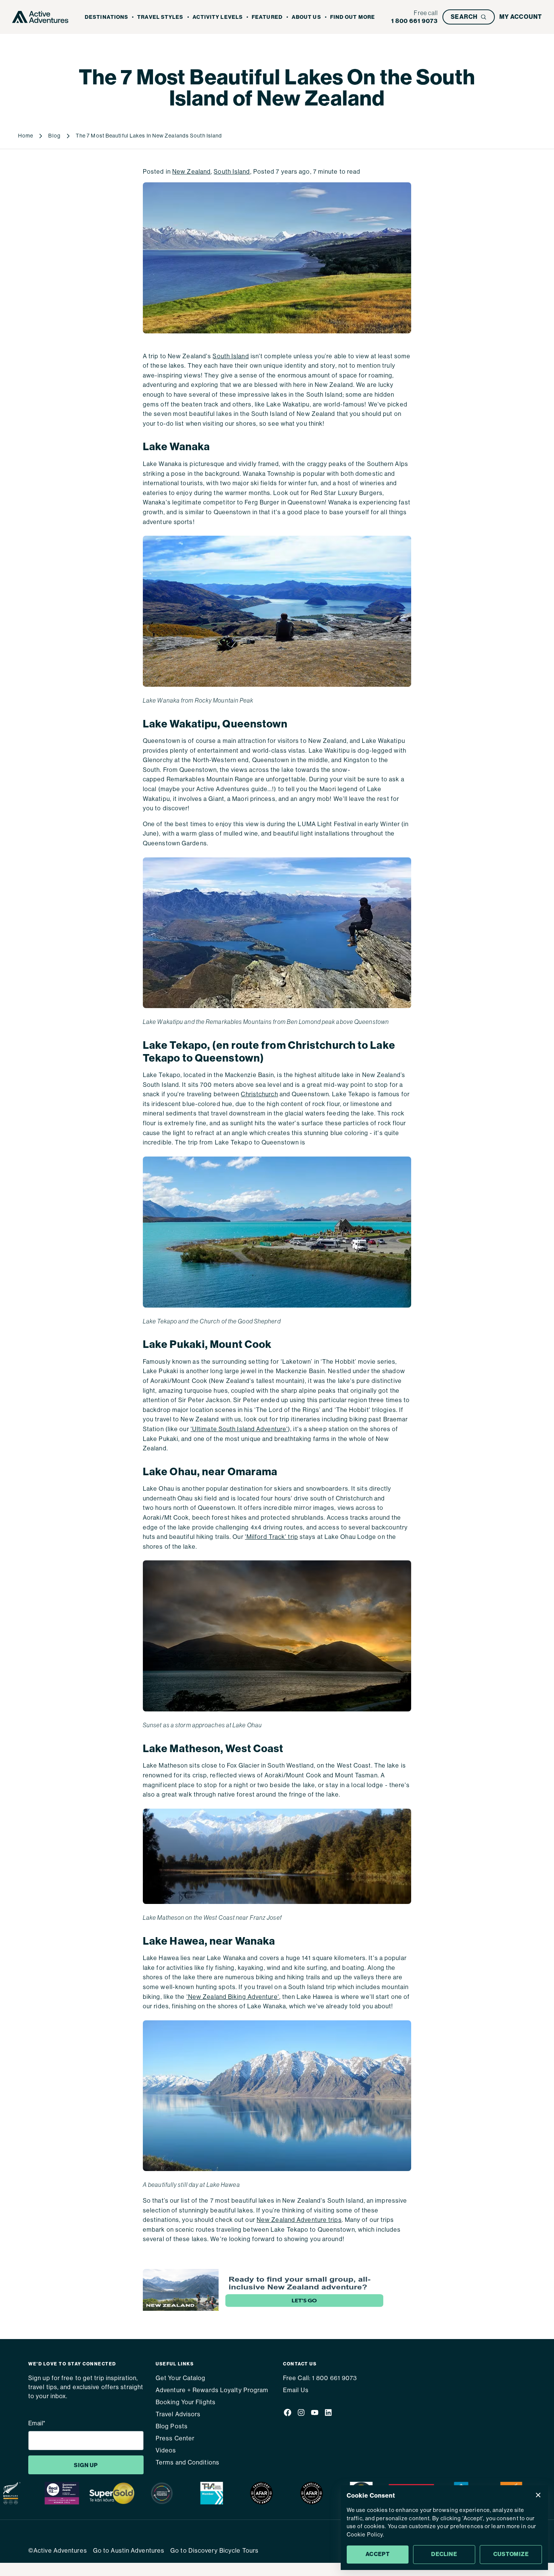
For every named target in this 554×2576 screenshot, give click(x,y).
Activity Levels (218, 17)
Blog (54, 136)
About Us (306, 17)
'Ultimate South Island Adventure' (239, 1429)
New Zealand (191, 172)
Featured (267, 17)
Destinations (106, 17)
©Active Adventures (58, 2551)
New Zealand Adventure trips (299, 2220)
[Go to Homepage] (40, 17)
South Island (232, 172)
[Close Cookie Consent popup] (538, 2495)
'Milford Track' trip (272, 1537)
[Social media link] (288, 2414)
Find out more (353, 17)
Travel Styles (160, 17)
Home (26, 136)
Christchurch (259, 1094)
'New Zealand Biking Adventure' (233, 1997)
